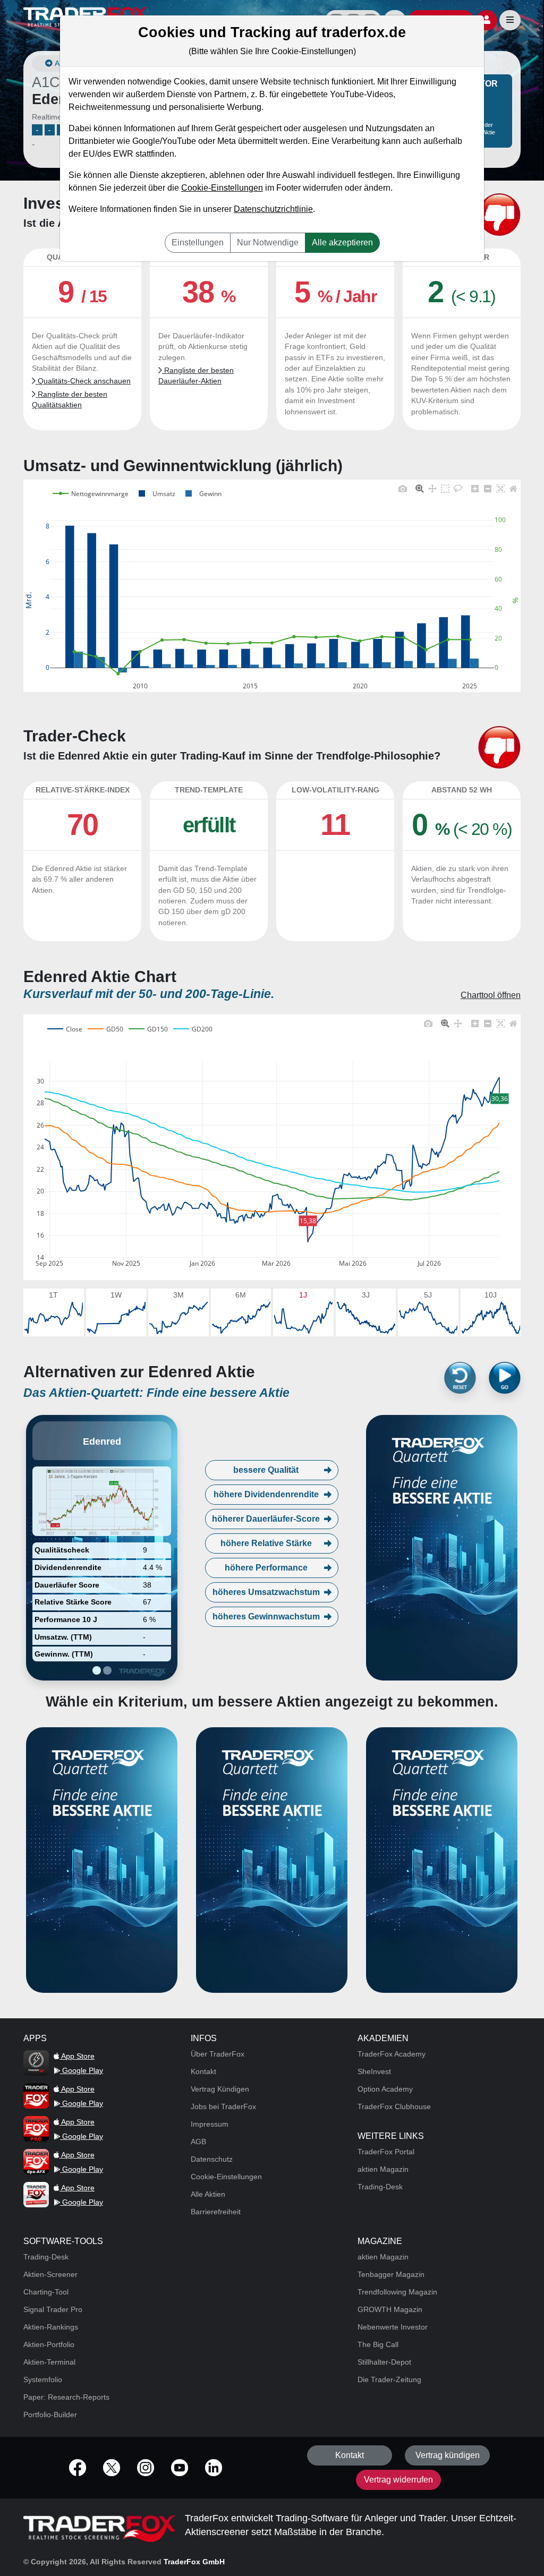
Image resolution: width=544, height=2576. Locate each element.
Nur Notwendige (268, 242)
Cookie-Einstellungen (222, 188)
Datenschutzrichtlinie (273, 209)
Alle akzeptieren (342, 242)
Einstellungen (198, 242)
